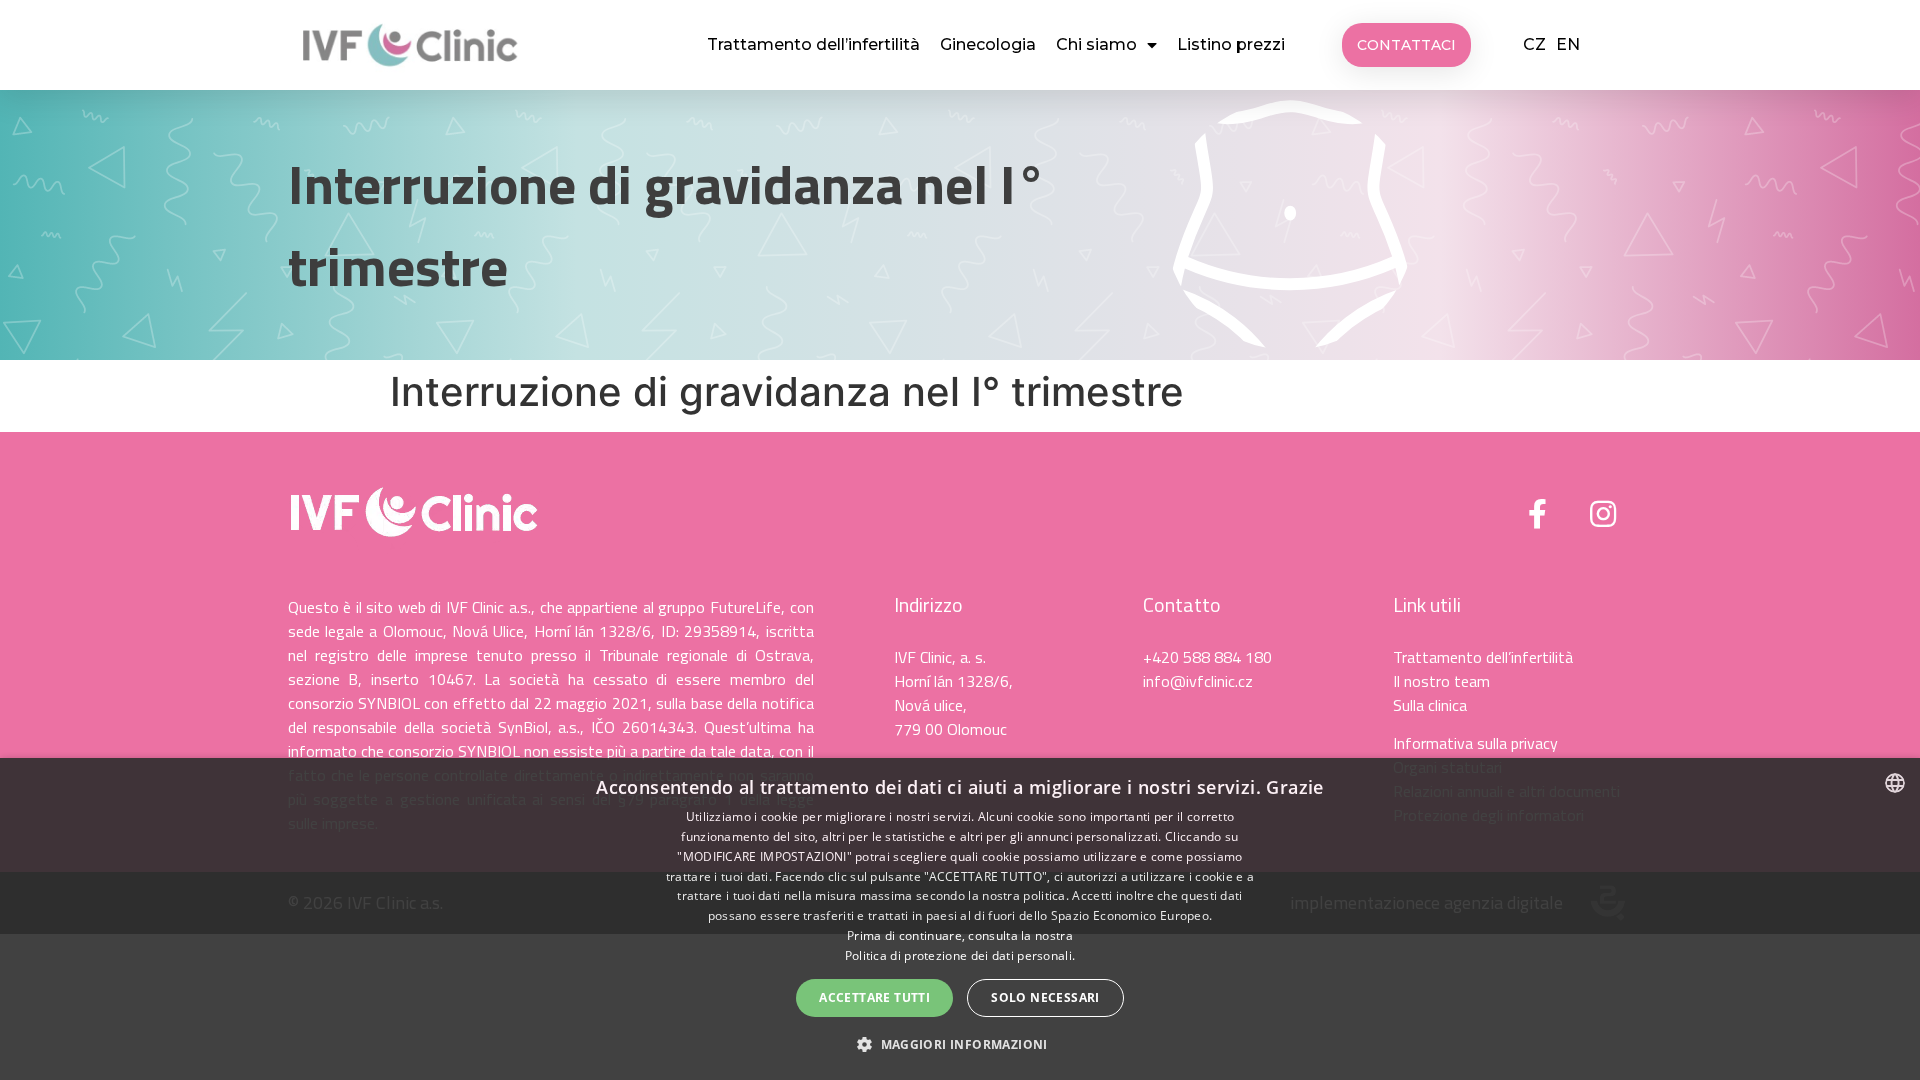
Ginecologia (988, 44)
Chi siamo (1096, 44)
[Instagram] (1603, 514)
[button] (1406, 45)
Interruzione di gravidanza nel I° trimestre (667, 225)
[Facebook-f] (1538, 514)
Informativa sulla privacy (1475, 743)
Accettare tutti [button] (874, 997)
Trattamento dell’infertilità (813, 44)
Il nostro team (1441, 681)
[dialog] (960, 919)
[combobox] (1895, 783)
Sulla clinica (1430, 705)
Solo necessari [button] (1045, 997)
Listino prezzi (1231, 44)
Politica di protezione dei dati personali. (960, 955)
